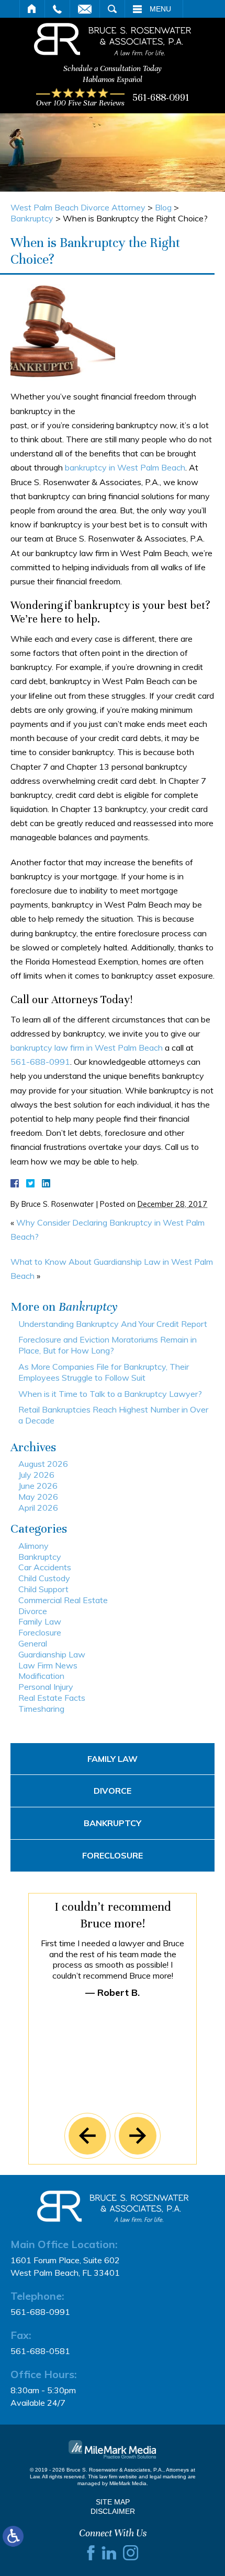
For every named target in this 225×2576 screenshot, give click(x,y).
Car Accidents (45, 1567)
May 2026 (38, 1497)
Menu (160, 9)
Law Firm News (48, 1665)
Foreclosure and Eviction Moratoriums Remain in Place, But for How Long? (108, 1345)
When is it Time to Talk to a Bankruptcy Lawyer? (110, 1394)
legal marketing (168, 2477)
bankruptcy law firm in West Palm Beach (87, 1048)
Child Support (43, 1589)
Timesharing (41, 1709)
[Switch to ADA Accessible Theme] (13, 2536)
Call (57, 9)
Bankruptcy (32, 218)
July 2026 (36, 1475)
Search (112, 9)
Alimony (33, 1546)
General (33, 1643)
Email (85, 9)
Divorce (33, 1611)
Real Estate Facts (52, 1698)
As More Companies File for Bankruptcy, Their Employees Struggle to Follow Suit (104, 1372)
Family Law (40, 1621)
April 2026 (38, 1508)
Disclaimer (113, 2511)
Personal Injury (46, 1687)
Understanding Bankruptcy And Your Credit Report (113, 1324)
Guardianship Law (52, 1654)
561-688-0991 (161, 97)
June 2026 (38, 1486)
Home (32, 9)
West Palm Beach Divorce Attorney (78, 207)
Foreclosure (40, 1632)
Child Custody (44, 1578)
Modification (41, 1676)
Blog (163, 207)
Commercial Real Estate (63, 1600)
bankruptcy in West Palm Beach (125, 467)
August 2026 (43, 1464)
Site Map (113, 2502)
